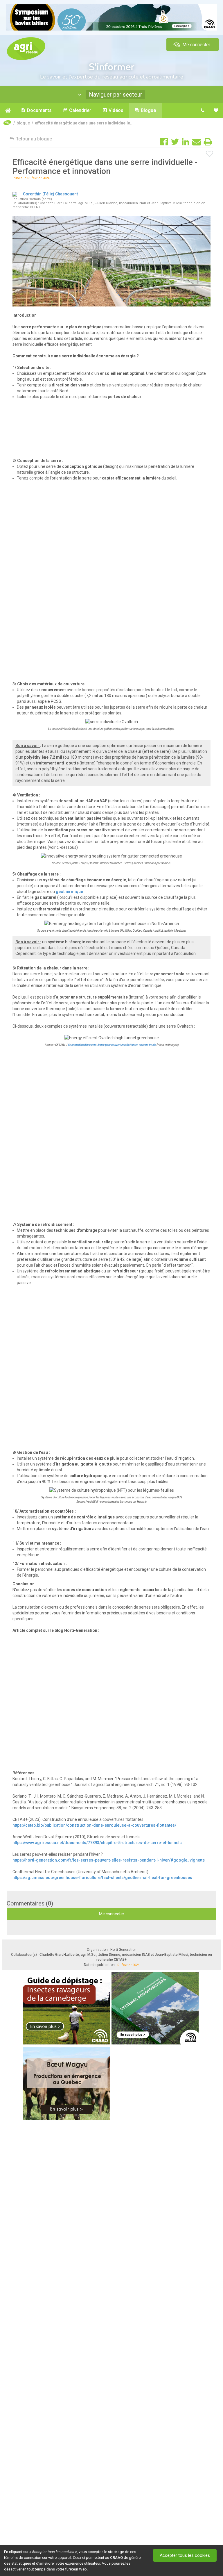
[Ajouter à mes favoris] (210, 154)
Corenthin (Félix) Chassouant (50, 194)
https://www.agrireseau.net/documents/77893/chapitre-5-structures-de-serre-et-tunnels (97, 1843)
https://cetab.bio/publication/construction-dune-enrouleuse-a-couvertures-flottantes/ (94, 1825)
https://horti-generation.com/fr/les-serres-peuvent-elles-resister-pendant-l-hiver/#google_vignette (109, 1860)
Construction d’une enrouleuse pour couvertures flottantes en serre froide (112, 1045)
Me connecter (196, 45)
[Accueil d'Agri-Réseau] (26, 48)
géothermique (69, 892)
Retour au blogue (33, 139)
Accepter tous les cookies (185, 2555)
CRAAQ (116, 2558)
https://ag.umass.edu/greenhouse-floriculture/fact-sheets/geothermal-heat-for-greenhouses (102, 1878)
